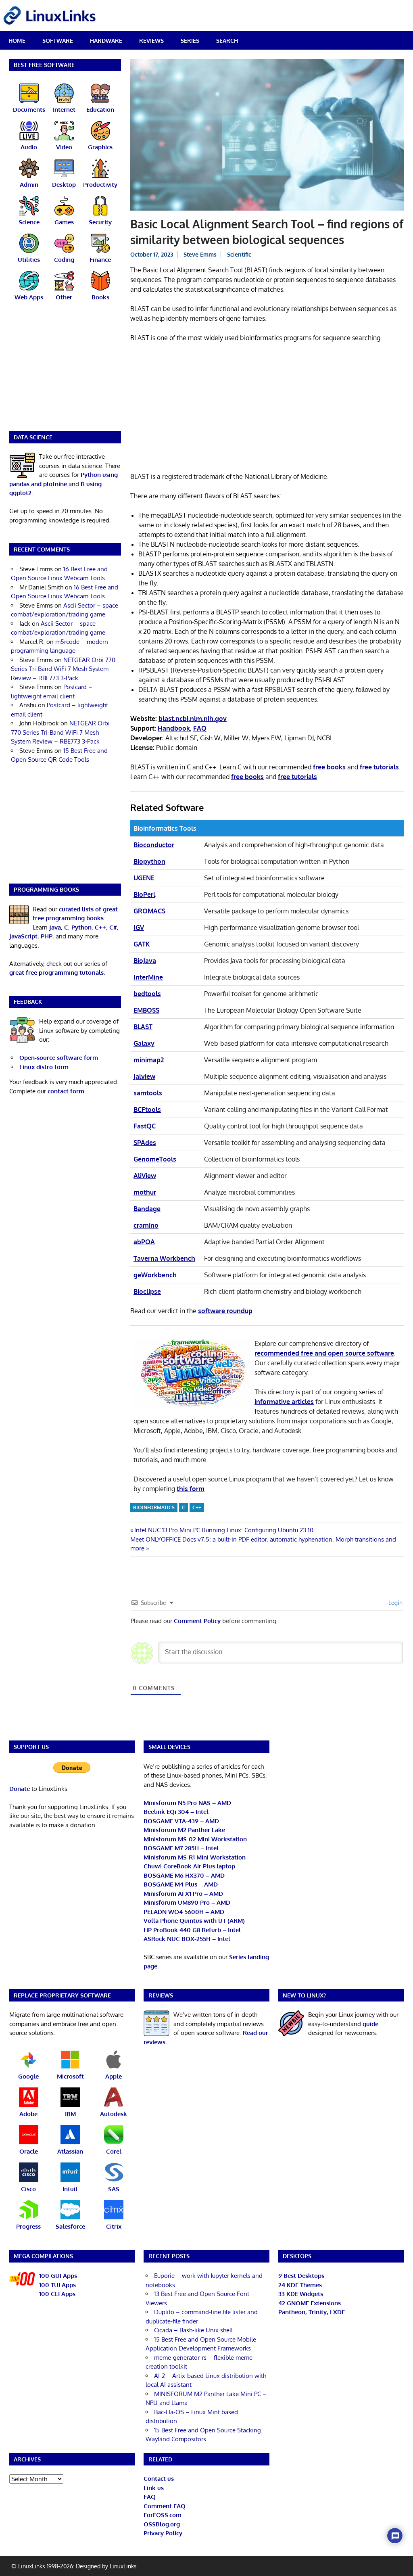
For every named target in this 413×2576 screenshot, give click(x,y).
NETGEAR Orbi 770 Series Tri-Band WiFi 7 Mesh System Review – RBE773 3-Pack (63, 669)
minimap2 (149, 1060)
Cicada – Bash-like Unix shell (193, 2330)
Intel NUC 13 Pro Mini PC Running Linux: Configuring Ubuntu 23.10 (224, 1530)
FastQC (145, 1126)
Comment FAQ (165, 2506)
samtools (148, 1093)
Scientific (239, 254)
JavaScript (23, 936)
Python (81, 927)
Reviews (151, 41)
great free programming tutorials (56, 973)
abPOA (144, 1242)
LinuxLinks (123, 2566)
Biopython (149, 861)
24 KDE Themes (300, 2285)
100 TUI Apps (57, 2285)
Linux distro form (44, 1067)
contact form (66, 1091)
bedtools (147, 994)
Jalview (144, 1076)
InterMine (148, 977)
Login (395, 1603)
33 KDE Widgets (301, 2294)
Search (227, 41)
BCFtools (147, 1109)
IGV (139, 928)
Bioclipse (147, 1291)
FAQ (150, 2497)
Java (55, 927)
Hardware (106, 41)
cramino (146, 1225)
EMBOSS (146, 1010)
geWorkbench (155, 1275)
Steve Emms (200, 254)
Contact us (159, 2479)
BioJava (145, 961)
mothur (145, 1192)
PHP (47, 936)
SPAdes (145, 1143)
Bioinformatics (154, 1507)
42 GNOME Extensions (310, 2303)
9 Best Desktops (301, 2276)
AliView (145, 1176)
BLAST (143, 1027)
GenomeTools (155, 1159)
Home (17, 41)
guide (370, 2024)
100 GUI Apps (58, 2276)
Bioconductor (154, 845)
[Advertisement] (267, 409)
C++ (197, 1507)
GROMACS (149, 911)
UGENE (144, 878)
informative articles (284, 1402)
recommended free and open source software (324, 1353)
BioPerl (144, 894)
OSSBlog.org (162, 2524)
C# (113, 927)
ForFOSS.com (163, 2515)
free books (329, 767)
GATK (142, 944)
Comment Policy (197, 1621)
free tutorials (379, 767)
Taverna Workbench (164, 1258)
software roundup (225, 1311)
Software (58, 41)
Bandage (147, 1209)
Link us (154, 2488)
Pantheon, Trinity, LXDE (312, 2312)
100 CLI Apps (57, 2294)
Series (190, 41)
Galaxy (144, 1043)
